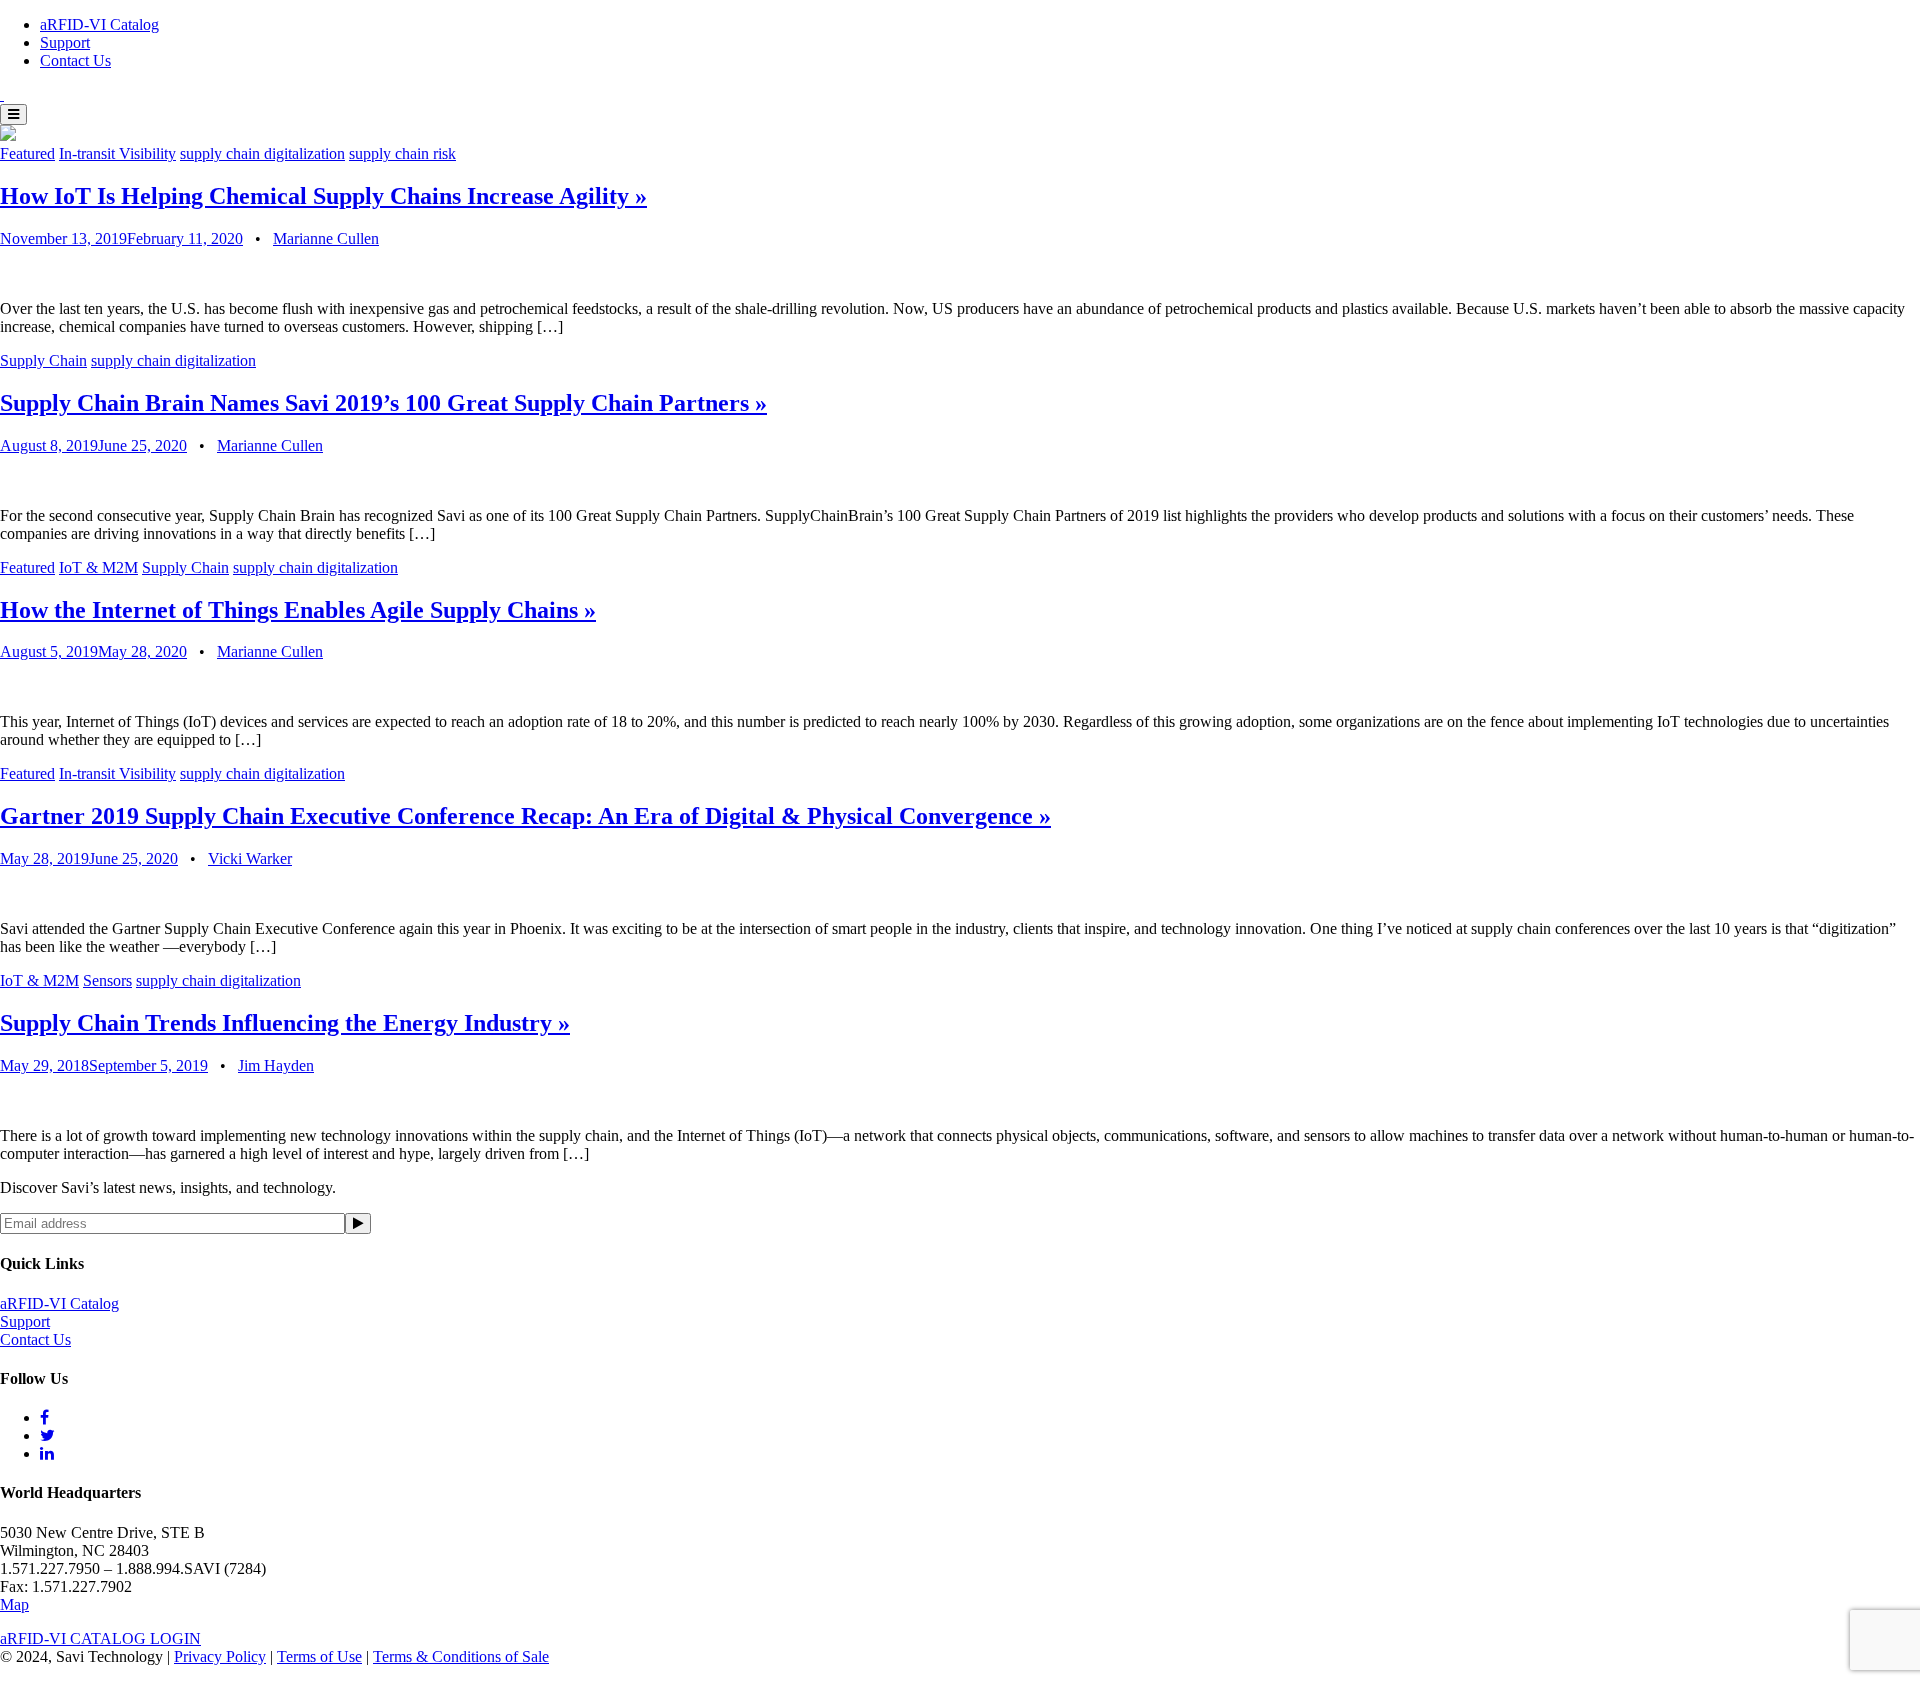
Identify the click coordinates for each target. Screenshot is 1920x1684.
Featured (27, 153)
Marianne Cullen (326, 238)
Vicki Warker (250, 858)
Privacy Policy (220, 1656)
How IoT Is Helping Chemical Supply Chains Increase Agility (323, 196)
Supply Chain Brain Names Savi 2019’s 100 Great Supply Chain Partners (383, 403)
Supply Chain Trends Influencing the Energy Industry (285, 1023)
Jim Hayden (276, 1065)
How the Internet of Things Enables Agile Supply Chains (298, 610)
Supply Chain (43, 360)
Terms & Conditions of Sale (461, 1656)
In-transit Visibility (117, 153)
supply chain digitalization (262, 153)
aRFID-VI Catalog (99, 24)
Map (14, 1604)
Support (65, 42)
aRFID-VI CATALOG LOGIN (100, 1638)
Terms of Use (319, 1656)
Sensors (107, 980)
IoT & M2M (98, 567)
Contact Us (75, 60)
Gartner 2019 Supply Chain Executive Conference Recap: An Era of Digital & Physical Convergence (525, 816)
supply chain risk (402, 153)
